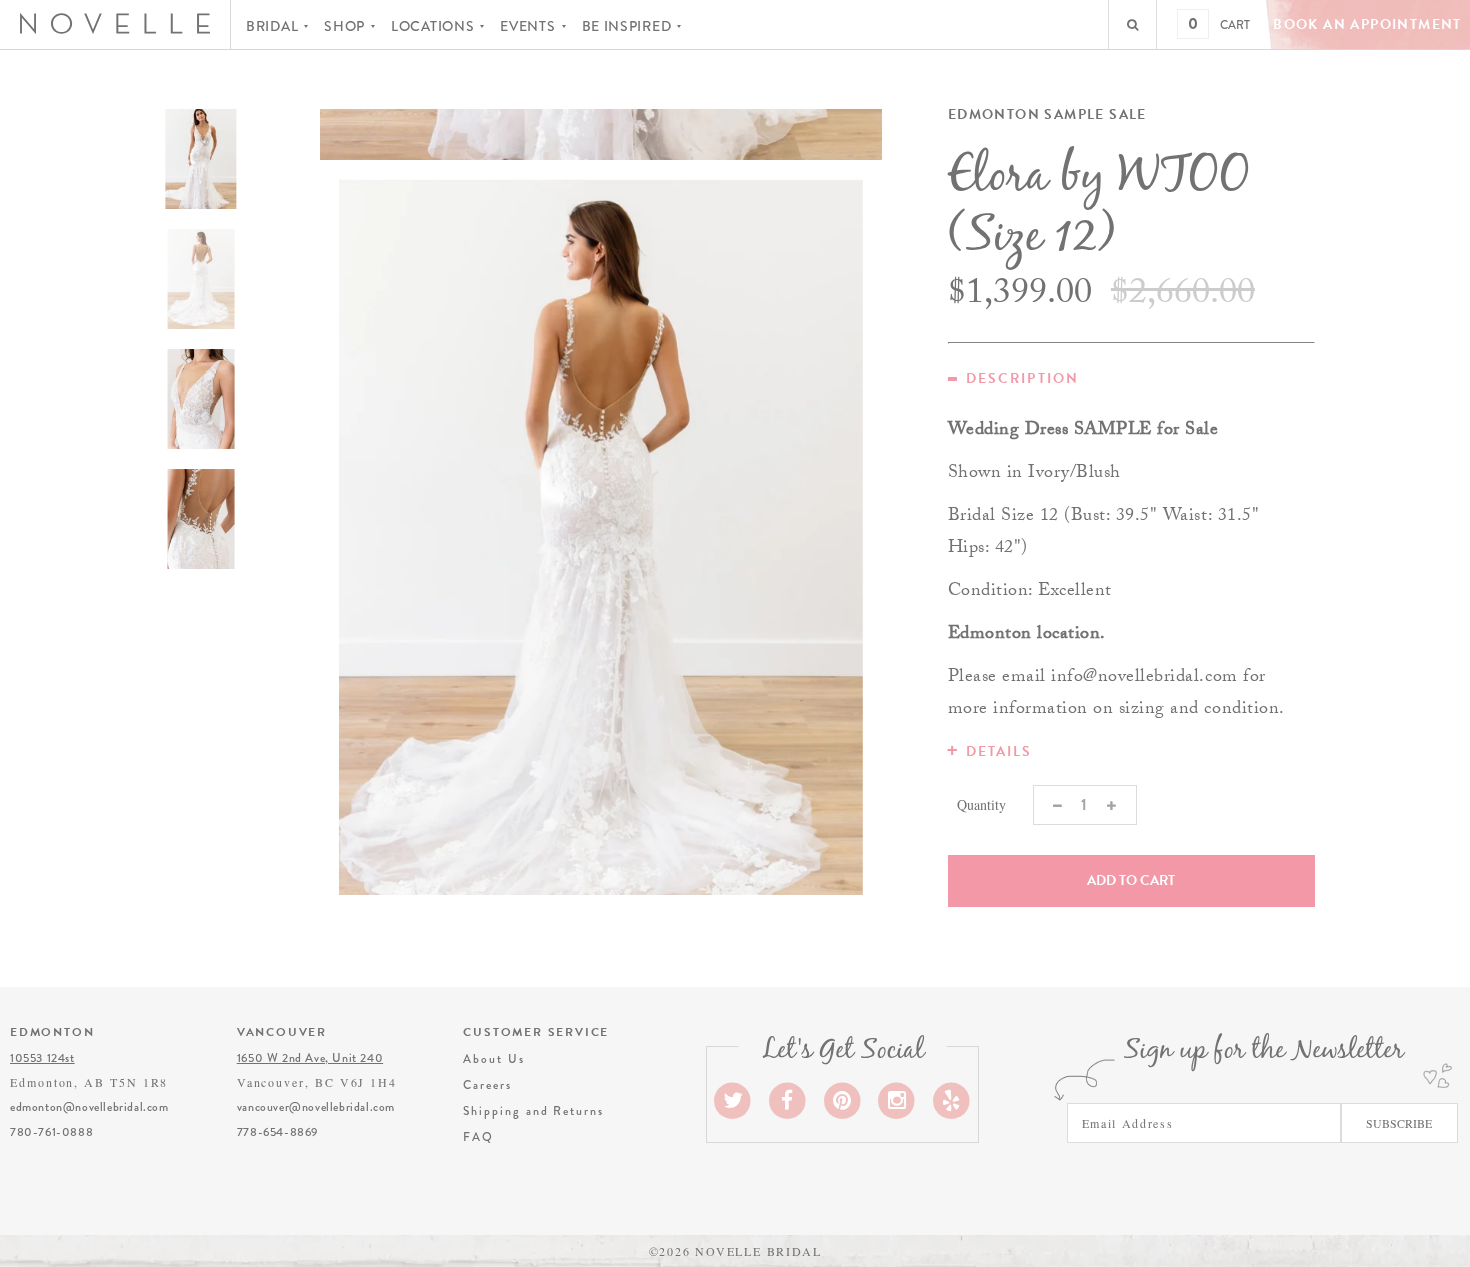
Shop (344, 26)
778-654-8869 (277, 1132)
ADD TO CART (1131, 880)
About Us (493, 1059)
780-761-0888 (51, 1132)
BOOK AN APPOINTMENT (1367, 24)
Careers (487, 1085)
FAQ (478, 1137)
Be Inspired (627, 26)
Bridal (272, 26)
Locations (432, 26)
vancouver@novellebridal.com (316, 1107)
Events (527, 26)
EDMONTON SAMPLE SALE (1047, 115)
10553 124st (42, 1058)
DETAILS (999, 751)
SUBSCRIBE (1399, 1123)
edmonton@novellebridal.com (89, 1107)
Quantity (981, 804)
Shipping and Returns (533, 1111)
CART (1235, 25)
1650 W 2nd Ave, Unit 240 (310, 1058)
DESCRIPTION (1022, 378)
